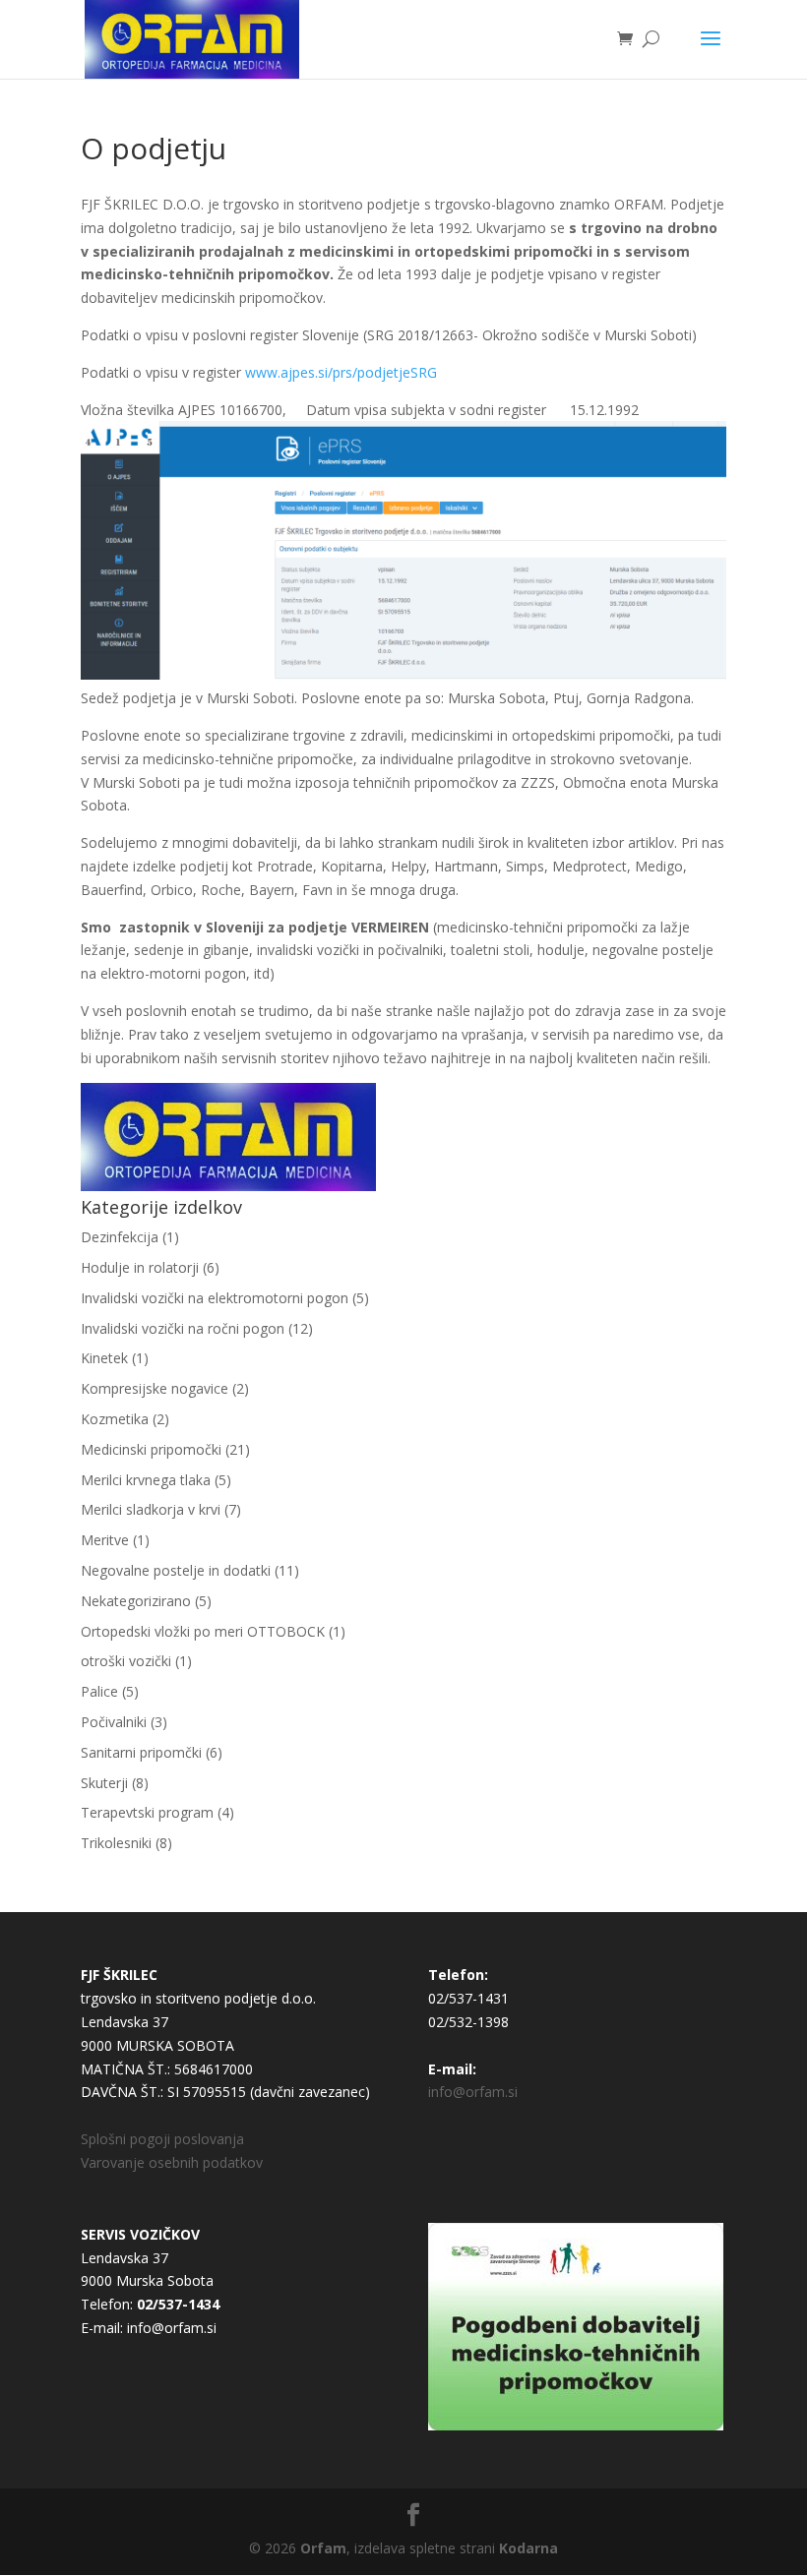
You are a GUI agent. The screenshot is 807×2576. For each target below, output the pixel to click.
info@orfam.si (473, 2092)
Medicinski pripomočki (151, 1449)
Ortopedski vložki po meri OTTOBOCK (203, 1631)
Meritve (105, 1540)
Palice (99, 1691)
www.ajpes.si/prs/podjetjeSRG (341, 372)
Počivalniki (114, 1722)
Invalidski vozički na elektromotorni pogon (215, 1298)
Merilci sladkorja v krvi (151, 1509)
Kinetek (104, 1358)
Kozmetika (115, 1419)
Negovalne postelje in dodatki (176, 1570)
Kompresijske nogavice (155, 1388)
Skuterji (104, 1783)
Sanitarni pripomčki (141, 1752)
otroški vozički (126, 1661)
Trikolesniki (116, 1843)
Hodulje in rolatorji (140, 1267)
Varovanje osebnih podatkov (172, 2162)
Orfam (323, 2548)
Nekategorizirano (136, 1601)
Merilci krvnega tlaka (146, 1480)
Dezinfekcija (120, 1237)
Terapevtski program (147, 1812)
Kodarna (528, 2548)
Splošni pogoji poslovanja (162, 2139)
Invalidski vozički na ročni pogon (183, 1328)
